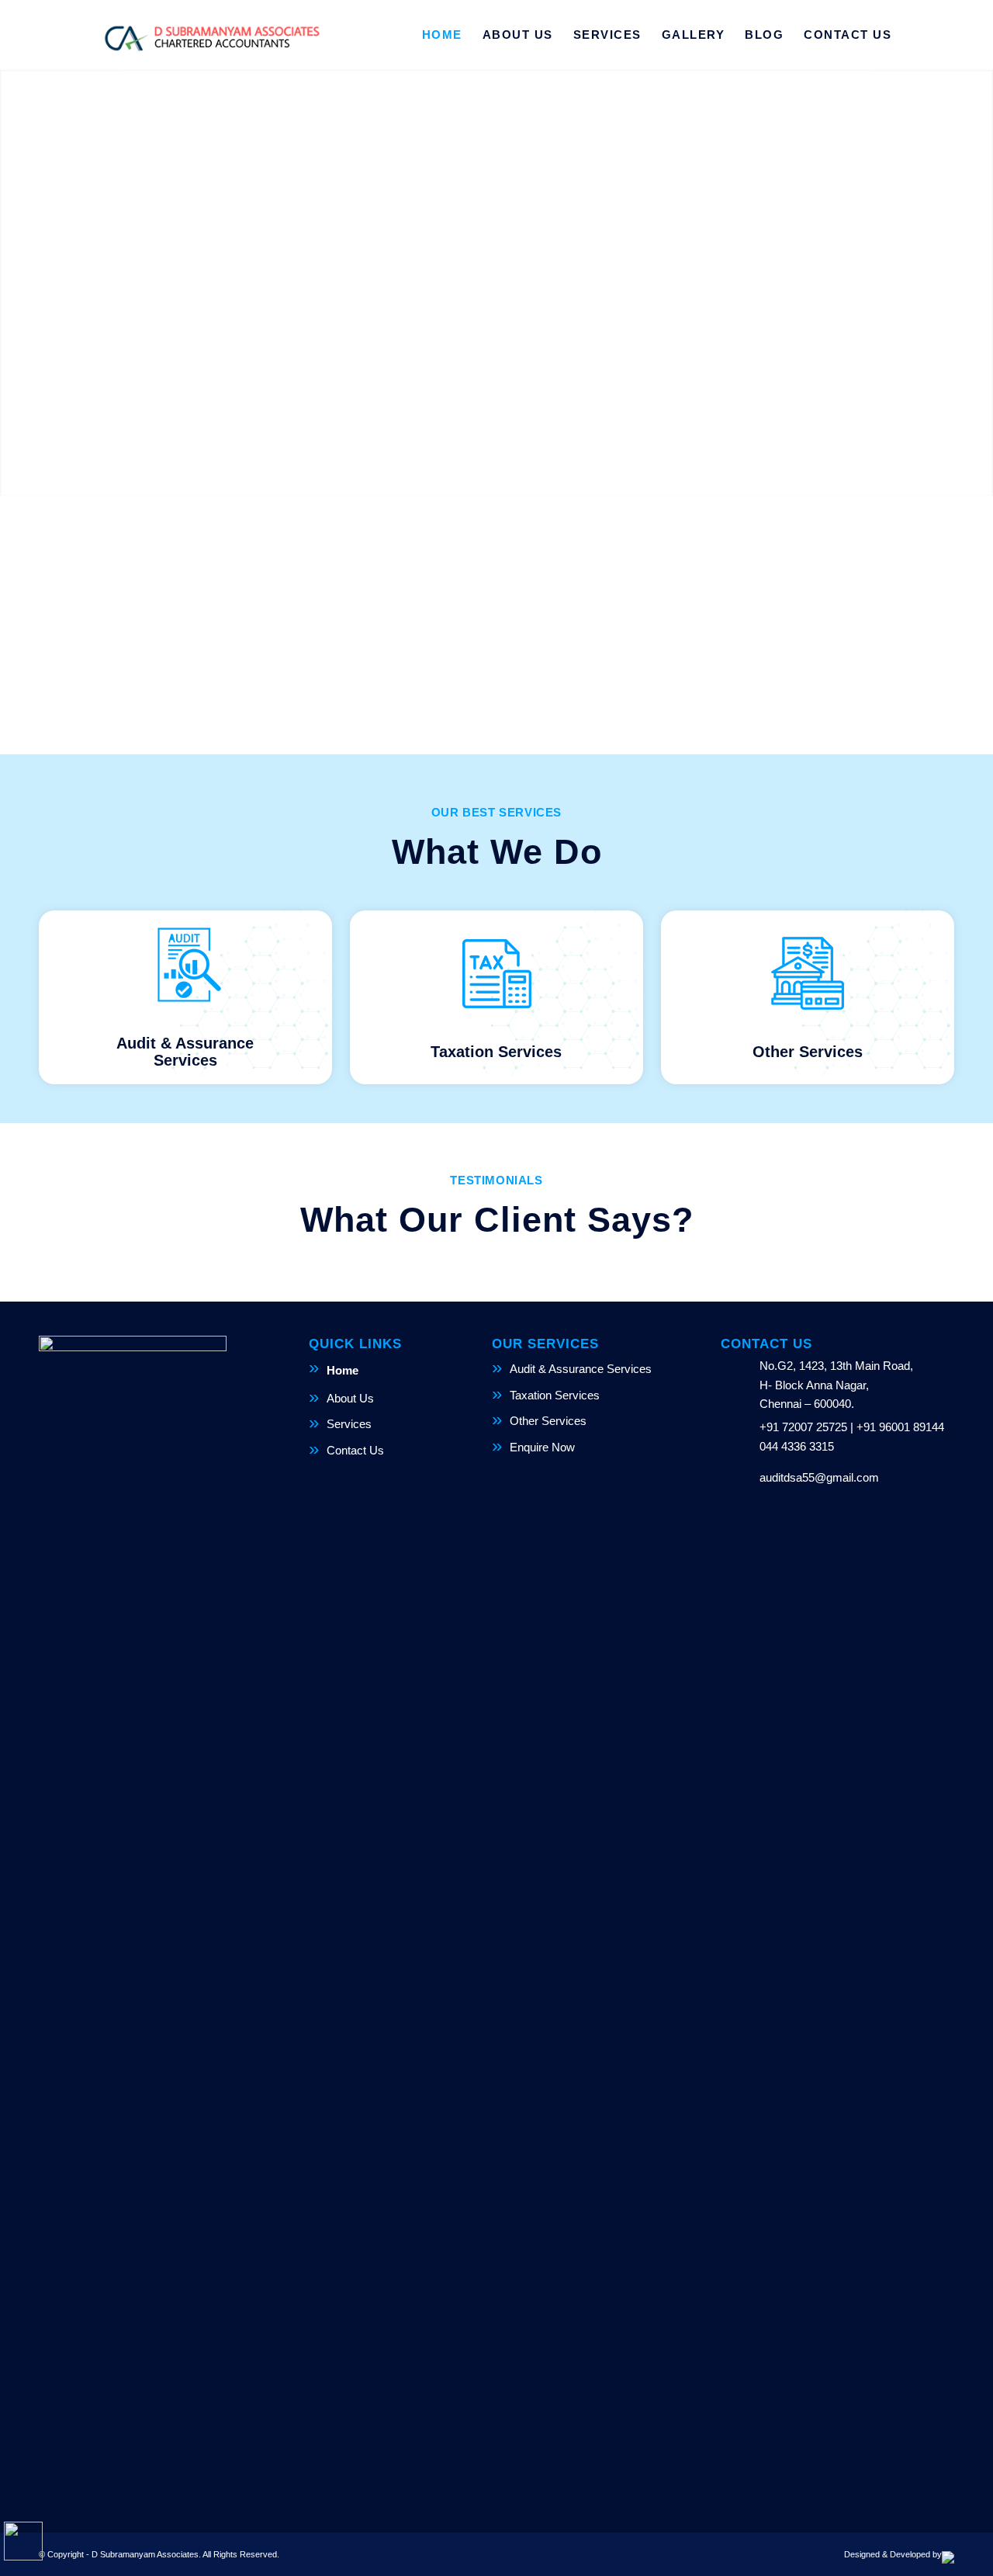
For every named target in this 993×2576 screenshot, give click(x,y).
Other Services (548, 1421)
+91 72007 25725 (803, 1427)
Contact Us (355, 1450)
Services (349, 1424)
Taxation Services (555, 1395)
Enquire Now (542, 1447)
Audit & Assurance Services (581, 1369)
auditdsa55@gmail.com (819, 1477)
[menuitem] (442, 35)
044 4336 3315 (797, 1446)
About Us (350, 1398)
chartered (463, 623)
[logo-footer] (211, 35)
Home (343, 1370)
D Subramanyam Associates (145, 2554)
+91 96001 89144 (900, 1427)
